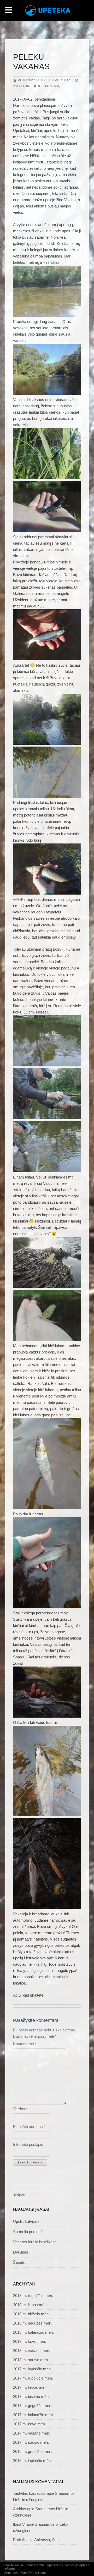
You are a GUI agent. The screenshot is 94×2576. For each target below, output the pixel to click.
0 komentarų (49, 86)
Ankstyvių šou (46, 2540)
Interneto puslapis (28, 2144)
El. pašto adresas (29, 2127)
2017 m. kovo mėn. (30, 2424)
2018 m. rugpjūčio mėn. (33, 2296)
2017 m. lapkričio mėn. (32, 2369)
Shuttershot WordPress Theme (26, 2573)
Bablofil (19, 2540)
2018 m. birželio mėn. (31, 2314)
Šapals (19, 2262)
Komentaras (25, 2044)
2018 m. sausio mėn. (31, 2360)
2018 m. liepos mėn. (30, 2305)
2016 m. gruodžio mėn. (33, 2451)
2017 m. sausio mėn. (31, 2442)
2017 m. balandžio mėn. (33, 2415)
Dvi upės (21, 2252)
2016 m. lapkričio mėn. (32, 2461)
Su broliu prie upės (29, 2232)
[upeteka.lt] (50, 12)
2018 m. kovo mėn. (30, 2341)
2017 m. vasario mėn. (32, 2433)
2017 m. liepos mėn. (30, 2387)
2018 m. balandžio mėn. (33, 2332)
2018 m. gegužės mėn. (33, 2323)
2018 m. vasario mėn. (32, 2351)
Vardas (20, 2109)
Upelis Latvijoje (26, 2221)
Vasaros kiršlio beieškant (34, 2242)
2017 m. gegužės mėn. (33, 2406)
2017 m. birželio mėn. (31, 2396)
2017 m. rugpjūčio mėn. (33, 2378)
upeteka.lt (54, 2565)
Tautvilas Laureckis (29, 2493)
